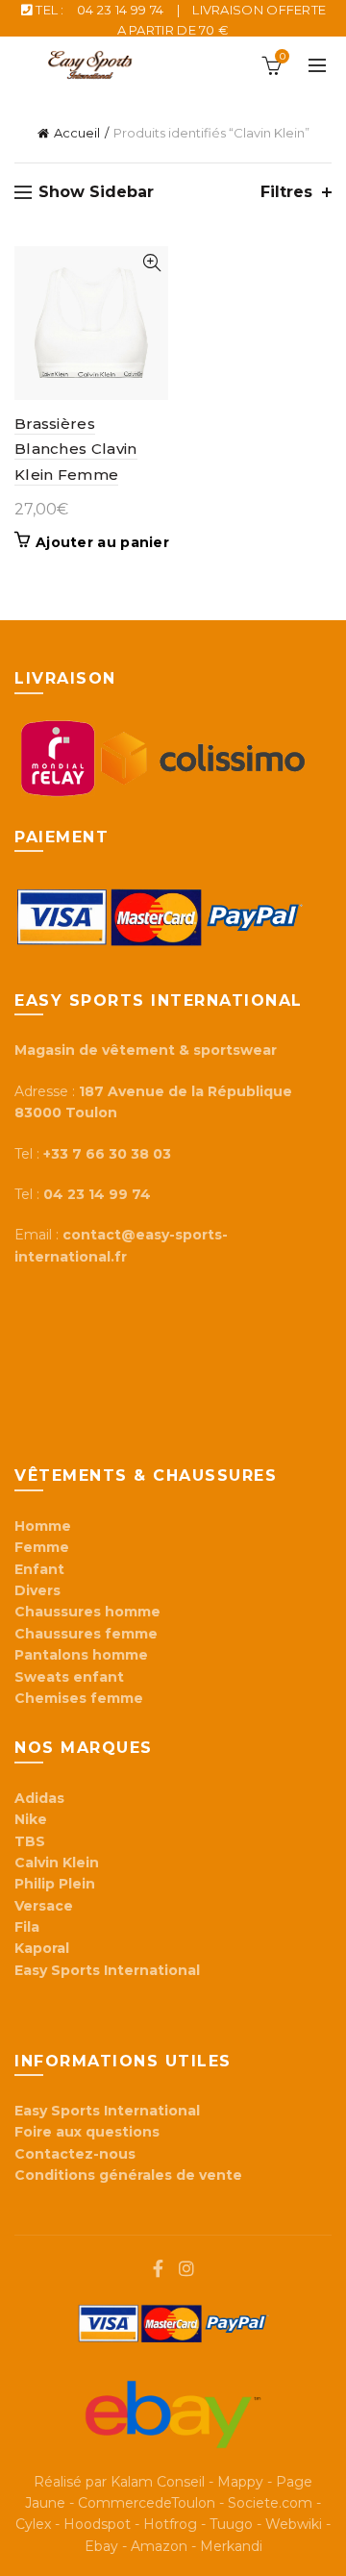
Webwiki (294, 2524)
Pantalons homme (81, 1655)
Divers (37, 1590)
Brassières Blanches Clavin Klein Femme (76, 449)
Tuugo (231, 2524)
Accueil (77, 133)
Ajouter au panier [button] (102, 542)
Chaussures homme (87, 1612)
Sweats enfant (69, 1677)
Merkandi (231, 2546)
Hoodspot (97, 2524)
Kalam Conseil (158, 2482)
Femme (42, 1547)
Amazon (159, 2546)
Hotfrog (170, 2524)
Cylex (33, 2524)
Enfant (39, 1569)
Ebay (101, 2546)
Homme (43, 1526)
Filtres (286, 192)
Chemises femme (79, 1698)
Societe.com (270, 2503)
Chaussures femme (86, 1634)
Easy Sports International (107, 2111)
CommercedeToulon (147, 2503)
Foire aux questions (89, 2132)
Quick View (151, 263)
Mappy (240, 2482)
